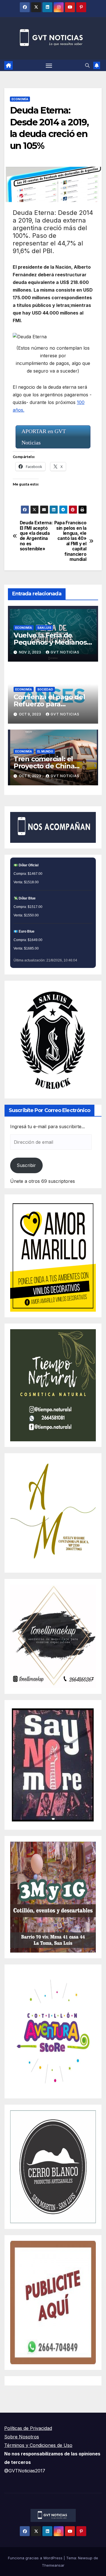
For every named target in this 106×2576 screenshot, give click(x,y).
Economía (20, 99)
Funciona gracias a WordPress (36, 2558)
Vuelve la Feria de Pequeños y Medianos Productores (50, 642)
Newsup (85, 2558)
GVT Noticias (65, 652)
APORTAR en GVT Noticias (44, 437)
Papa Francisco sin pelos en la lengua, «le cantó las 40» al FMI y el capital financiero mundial (70, 541)
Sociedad (45, 689)
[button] (87, 65)
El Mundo (45, 751)
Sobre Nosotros (22, 2437)
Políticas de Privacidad (28, 2428)
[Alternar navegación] (49, 65)
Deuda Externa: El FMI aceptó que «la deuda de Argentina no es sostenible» (36, 536)
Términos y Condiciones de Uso (38, 2445)
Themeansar (53, 2565)
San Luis (44, 628)
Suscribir (26, 1165)
